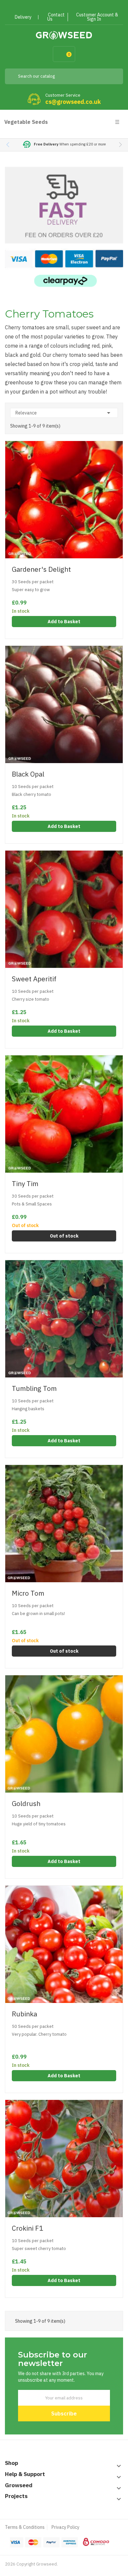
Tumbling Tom (34, 1388)
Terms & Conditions (25, 2527)
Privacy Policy (65, 2527)
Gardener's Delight (41, 569)
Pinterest (67, 7)
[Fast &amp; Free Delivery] (64, 227)
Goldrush (26, 1804)
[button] (120, 145)
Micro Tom (28, 1593)
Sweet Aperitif (34, 979)
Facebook (43, 7)
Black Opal (28, 774)
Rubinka (24, 2014)
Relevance (64, 413)
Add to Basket (64, 622)
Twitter (55, 7)
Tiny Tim (25, 1184)
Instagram (79, 7)
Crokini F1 (27, 2228)
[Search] (113, 76)
